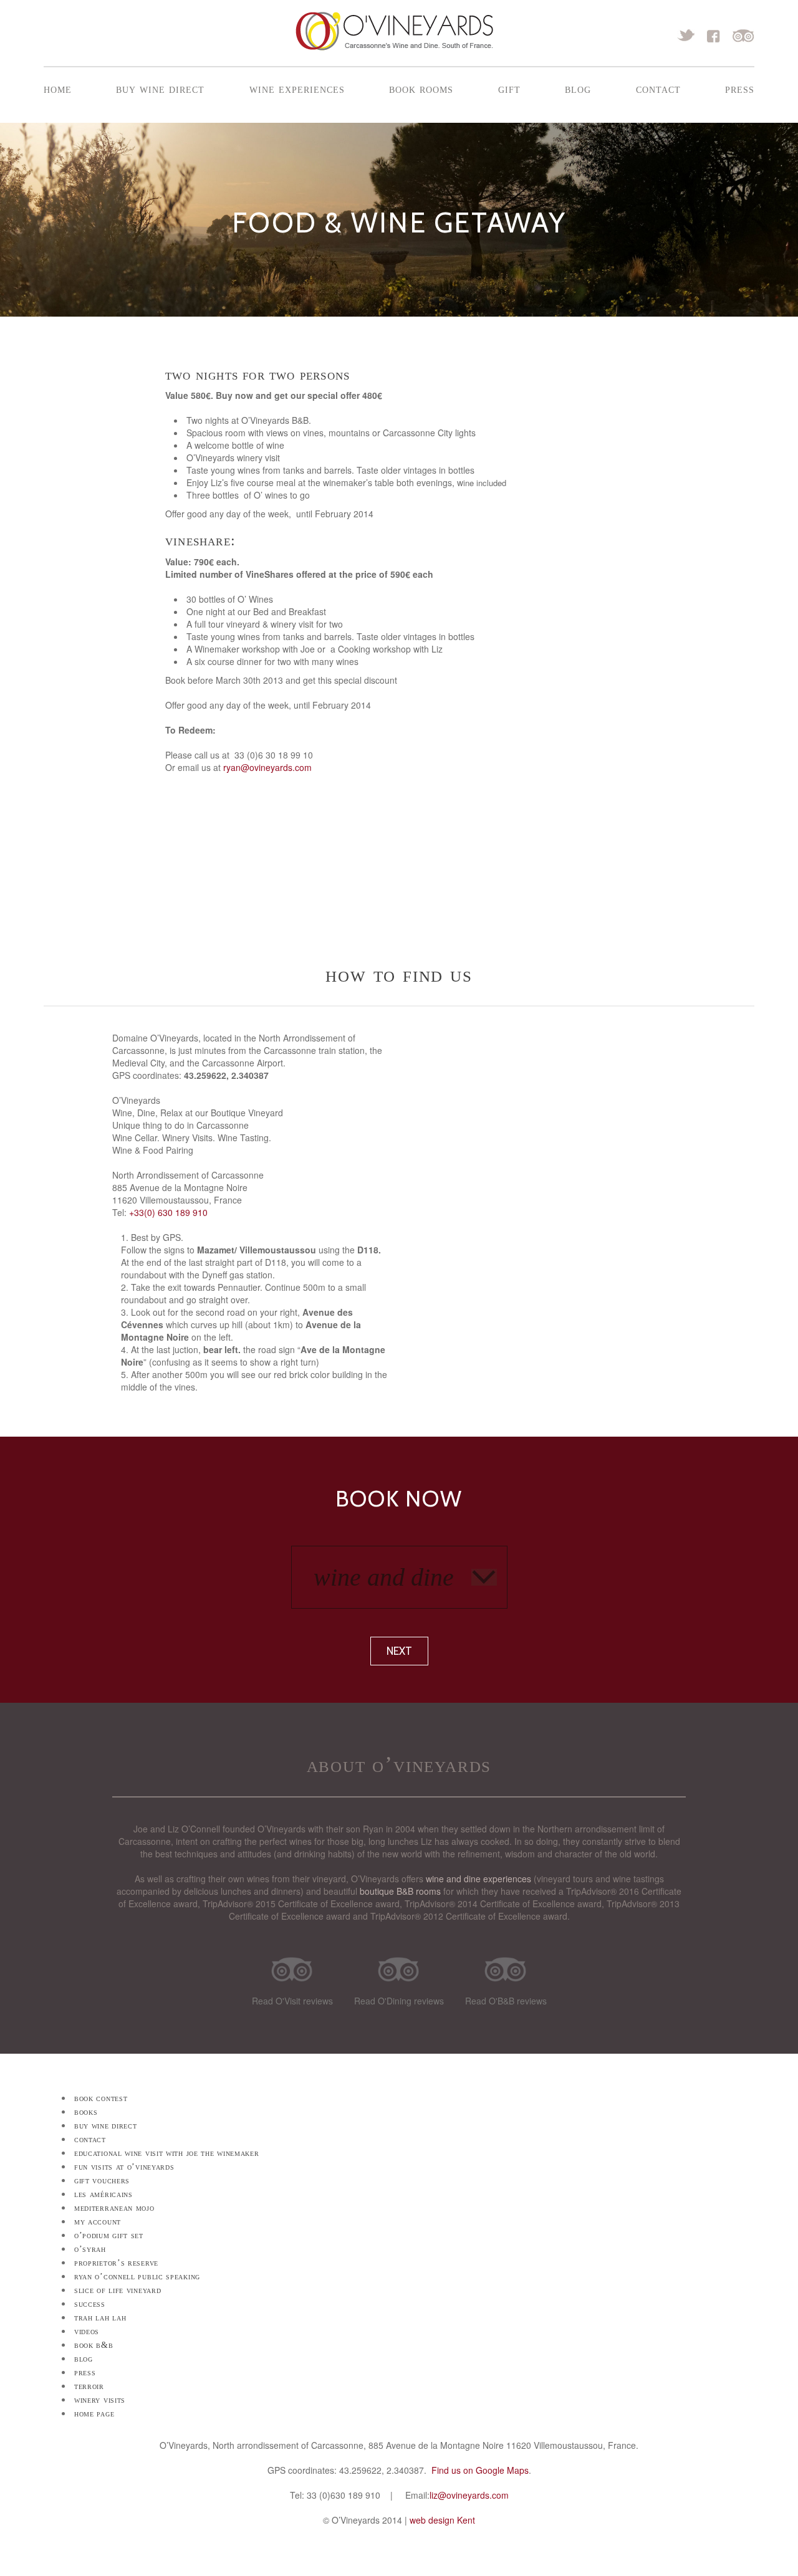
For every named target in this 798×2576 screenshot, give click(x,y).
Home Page (94, 2414)
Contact (658, 89)
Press (740, 89)
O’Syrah (90, 2249)
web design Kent (442, 2520)
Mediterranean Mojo (114, 2208)
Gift (509, 89)
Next (399, 1651)
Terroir (89, 2386)
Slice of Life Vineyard (118, 2290)
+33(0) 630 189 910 (168, 1212)
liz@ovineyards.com (469, 2495)
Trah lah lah (100, 2318)
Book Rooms (421, 89)
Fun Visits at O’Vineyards (124, 2167)
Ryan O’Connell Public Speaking (137, 2277)
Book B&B (94, 2345)
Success (90, 2304)
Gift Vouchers (102, 2181)
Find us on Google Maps (480, 2470)
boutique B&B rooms (400, 1891)
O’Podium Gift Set (109, 2235)
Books (86, 2112)
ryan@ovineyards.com (267, 767)
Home (58, 89)
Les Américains (103, 2194)
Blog (578, 89)
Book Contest (101, 2098)
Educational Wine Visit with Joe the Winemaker (167, 2153)
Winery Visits (100, 2400)
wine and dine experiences (478, 1879)
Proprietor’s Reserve (116, 2263)
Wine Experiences (297, 89)
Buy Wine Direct (160, 89)
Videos (87, 2331)
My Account (98, 2222)
